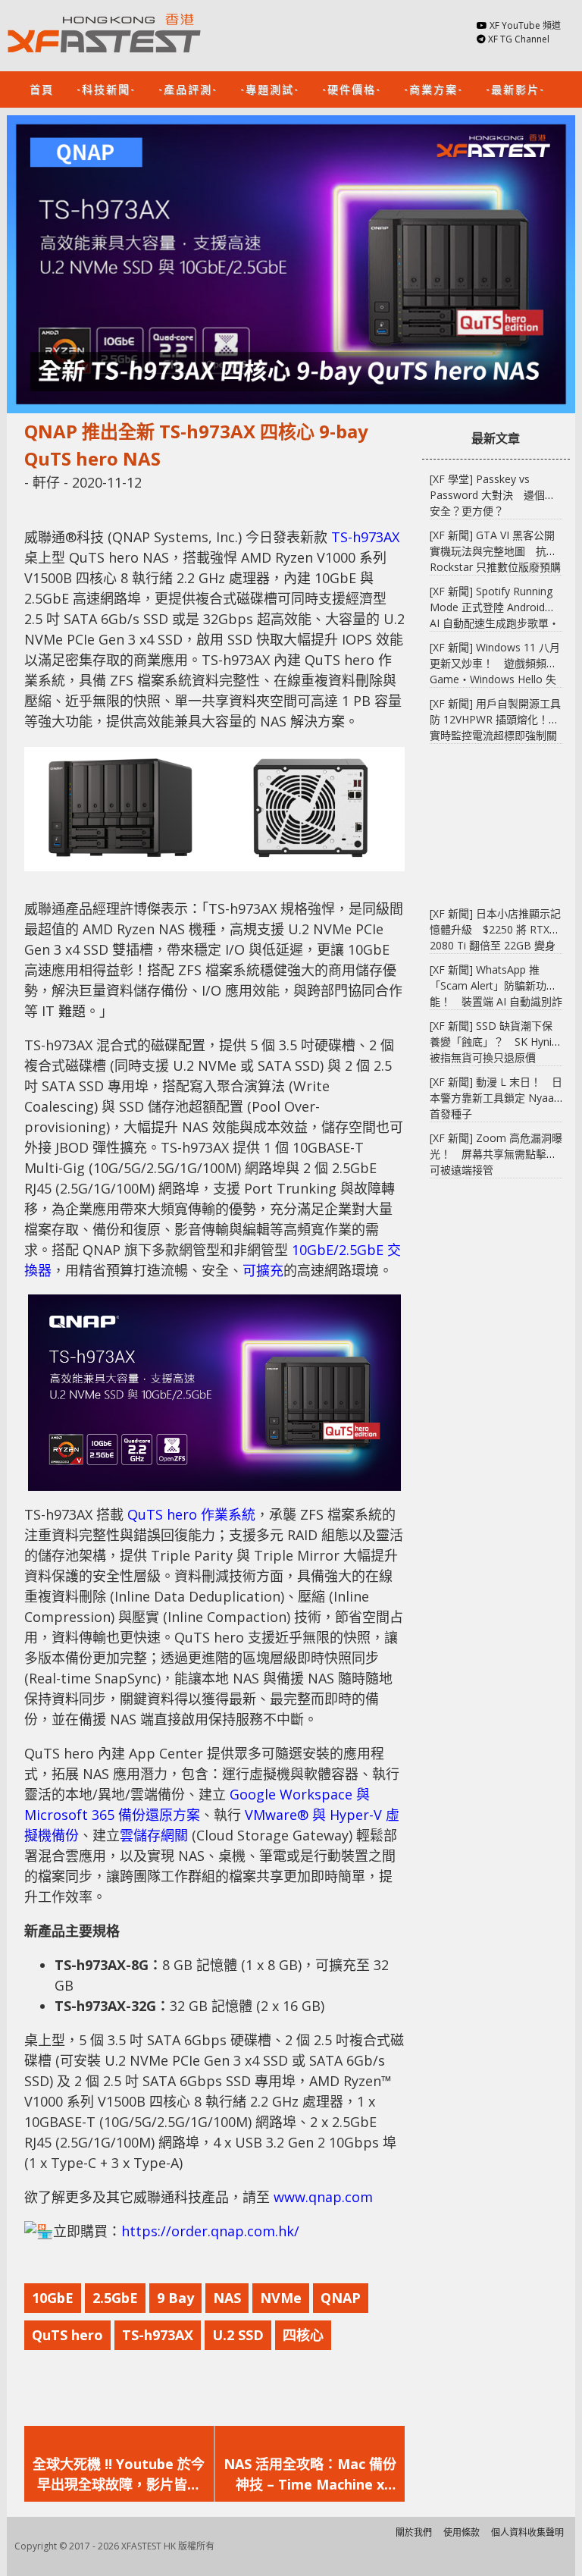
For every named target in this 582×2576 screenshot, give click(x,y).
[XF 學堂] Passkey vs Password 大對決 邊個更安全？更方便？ (493, 495)
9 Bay (175, 2298)
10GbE (53, 2298)
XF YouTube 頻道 (525, 25)
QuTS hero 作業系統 (191, 1514)
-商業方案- (433, 88)
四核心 (303, 2335)
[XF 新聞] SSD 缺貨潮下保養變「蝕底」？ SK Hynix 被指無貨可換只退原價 (493, 1042)
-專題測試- (270, 88)
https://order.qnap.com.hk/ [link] (210, 2231)
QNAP (341, 2298)
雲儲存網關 (154, 1835)
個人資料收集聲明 (527, 2532)
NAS (227, 2298)
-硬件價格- (352, 88)
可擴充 (263, 1270)
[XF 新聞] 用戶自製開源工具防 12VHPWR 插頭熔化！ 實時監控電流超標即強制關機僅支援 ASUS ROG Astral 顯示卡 (495, 735)
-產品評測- (188, 88)
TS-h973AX (365, 537)
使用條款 (462, 2532)
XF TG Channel (519, 39)
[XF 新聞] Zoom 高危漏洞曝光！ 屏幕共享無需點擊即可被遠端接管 (496, 1154)
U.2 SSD (238, 2335)
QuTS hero (67, 2335)
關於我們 (414, 2532)
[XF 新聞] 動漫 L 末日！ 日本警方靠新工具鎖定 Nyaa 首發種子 (496, 1098)
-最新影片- (515, 88)
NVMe (281, 2298)
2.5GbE (115, 2298)
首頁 (42, 88)
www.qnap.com (323, 2197)
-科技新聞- (106, 88)
